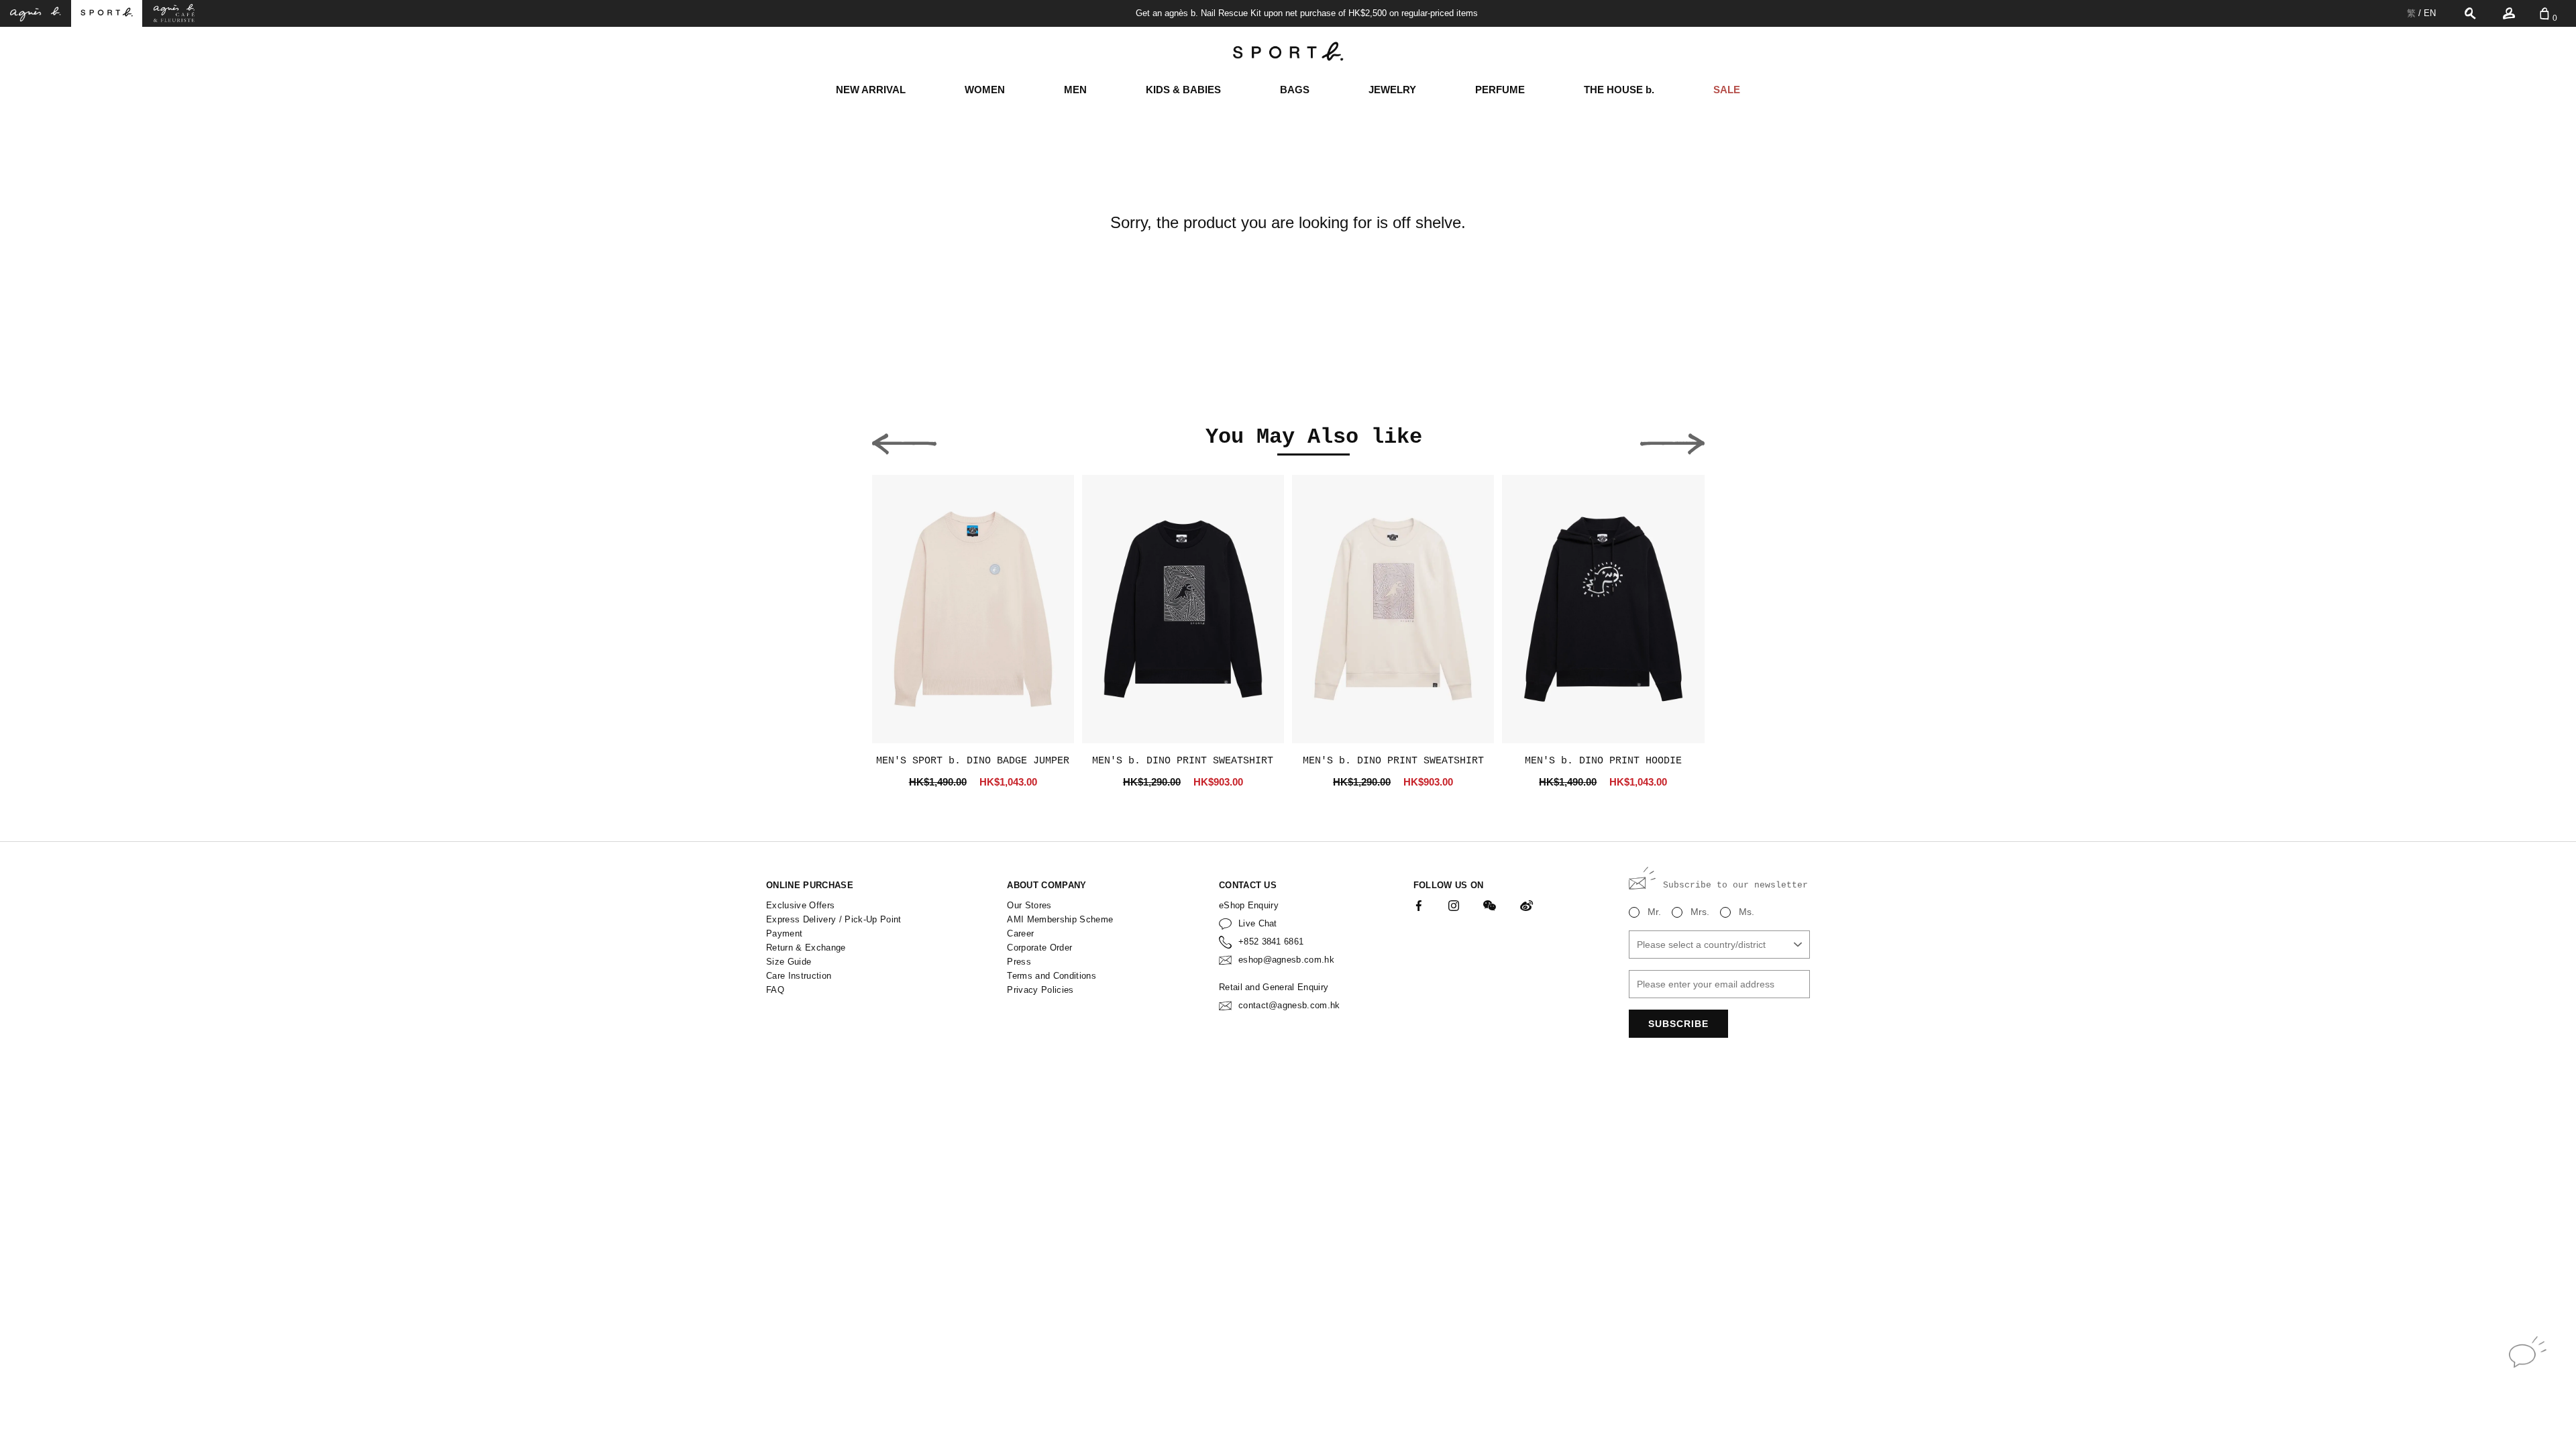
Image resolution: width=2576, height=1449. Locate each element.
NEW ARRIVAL (871, 90)
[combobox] (1719, 945)
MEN (1075, 90)
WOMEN (985, 90)
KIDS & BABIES (1183, 90)
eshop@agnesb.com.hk (1286, 960)
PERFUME (1500, 90)
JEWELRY (1392, 90)
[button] (904, 440)
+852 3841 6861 (1271, 942)
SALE (1727, 90)
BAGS (1295, 90)
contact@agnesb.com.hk (1289, 1005)
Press (1019, 962)
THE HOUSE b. (1619, 90)
